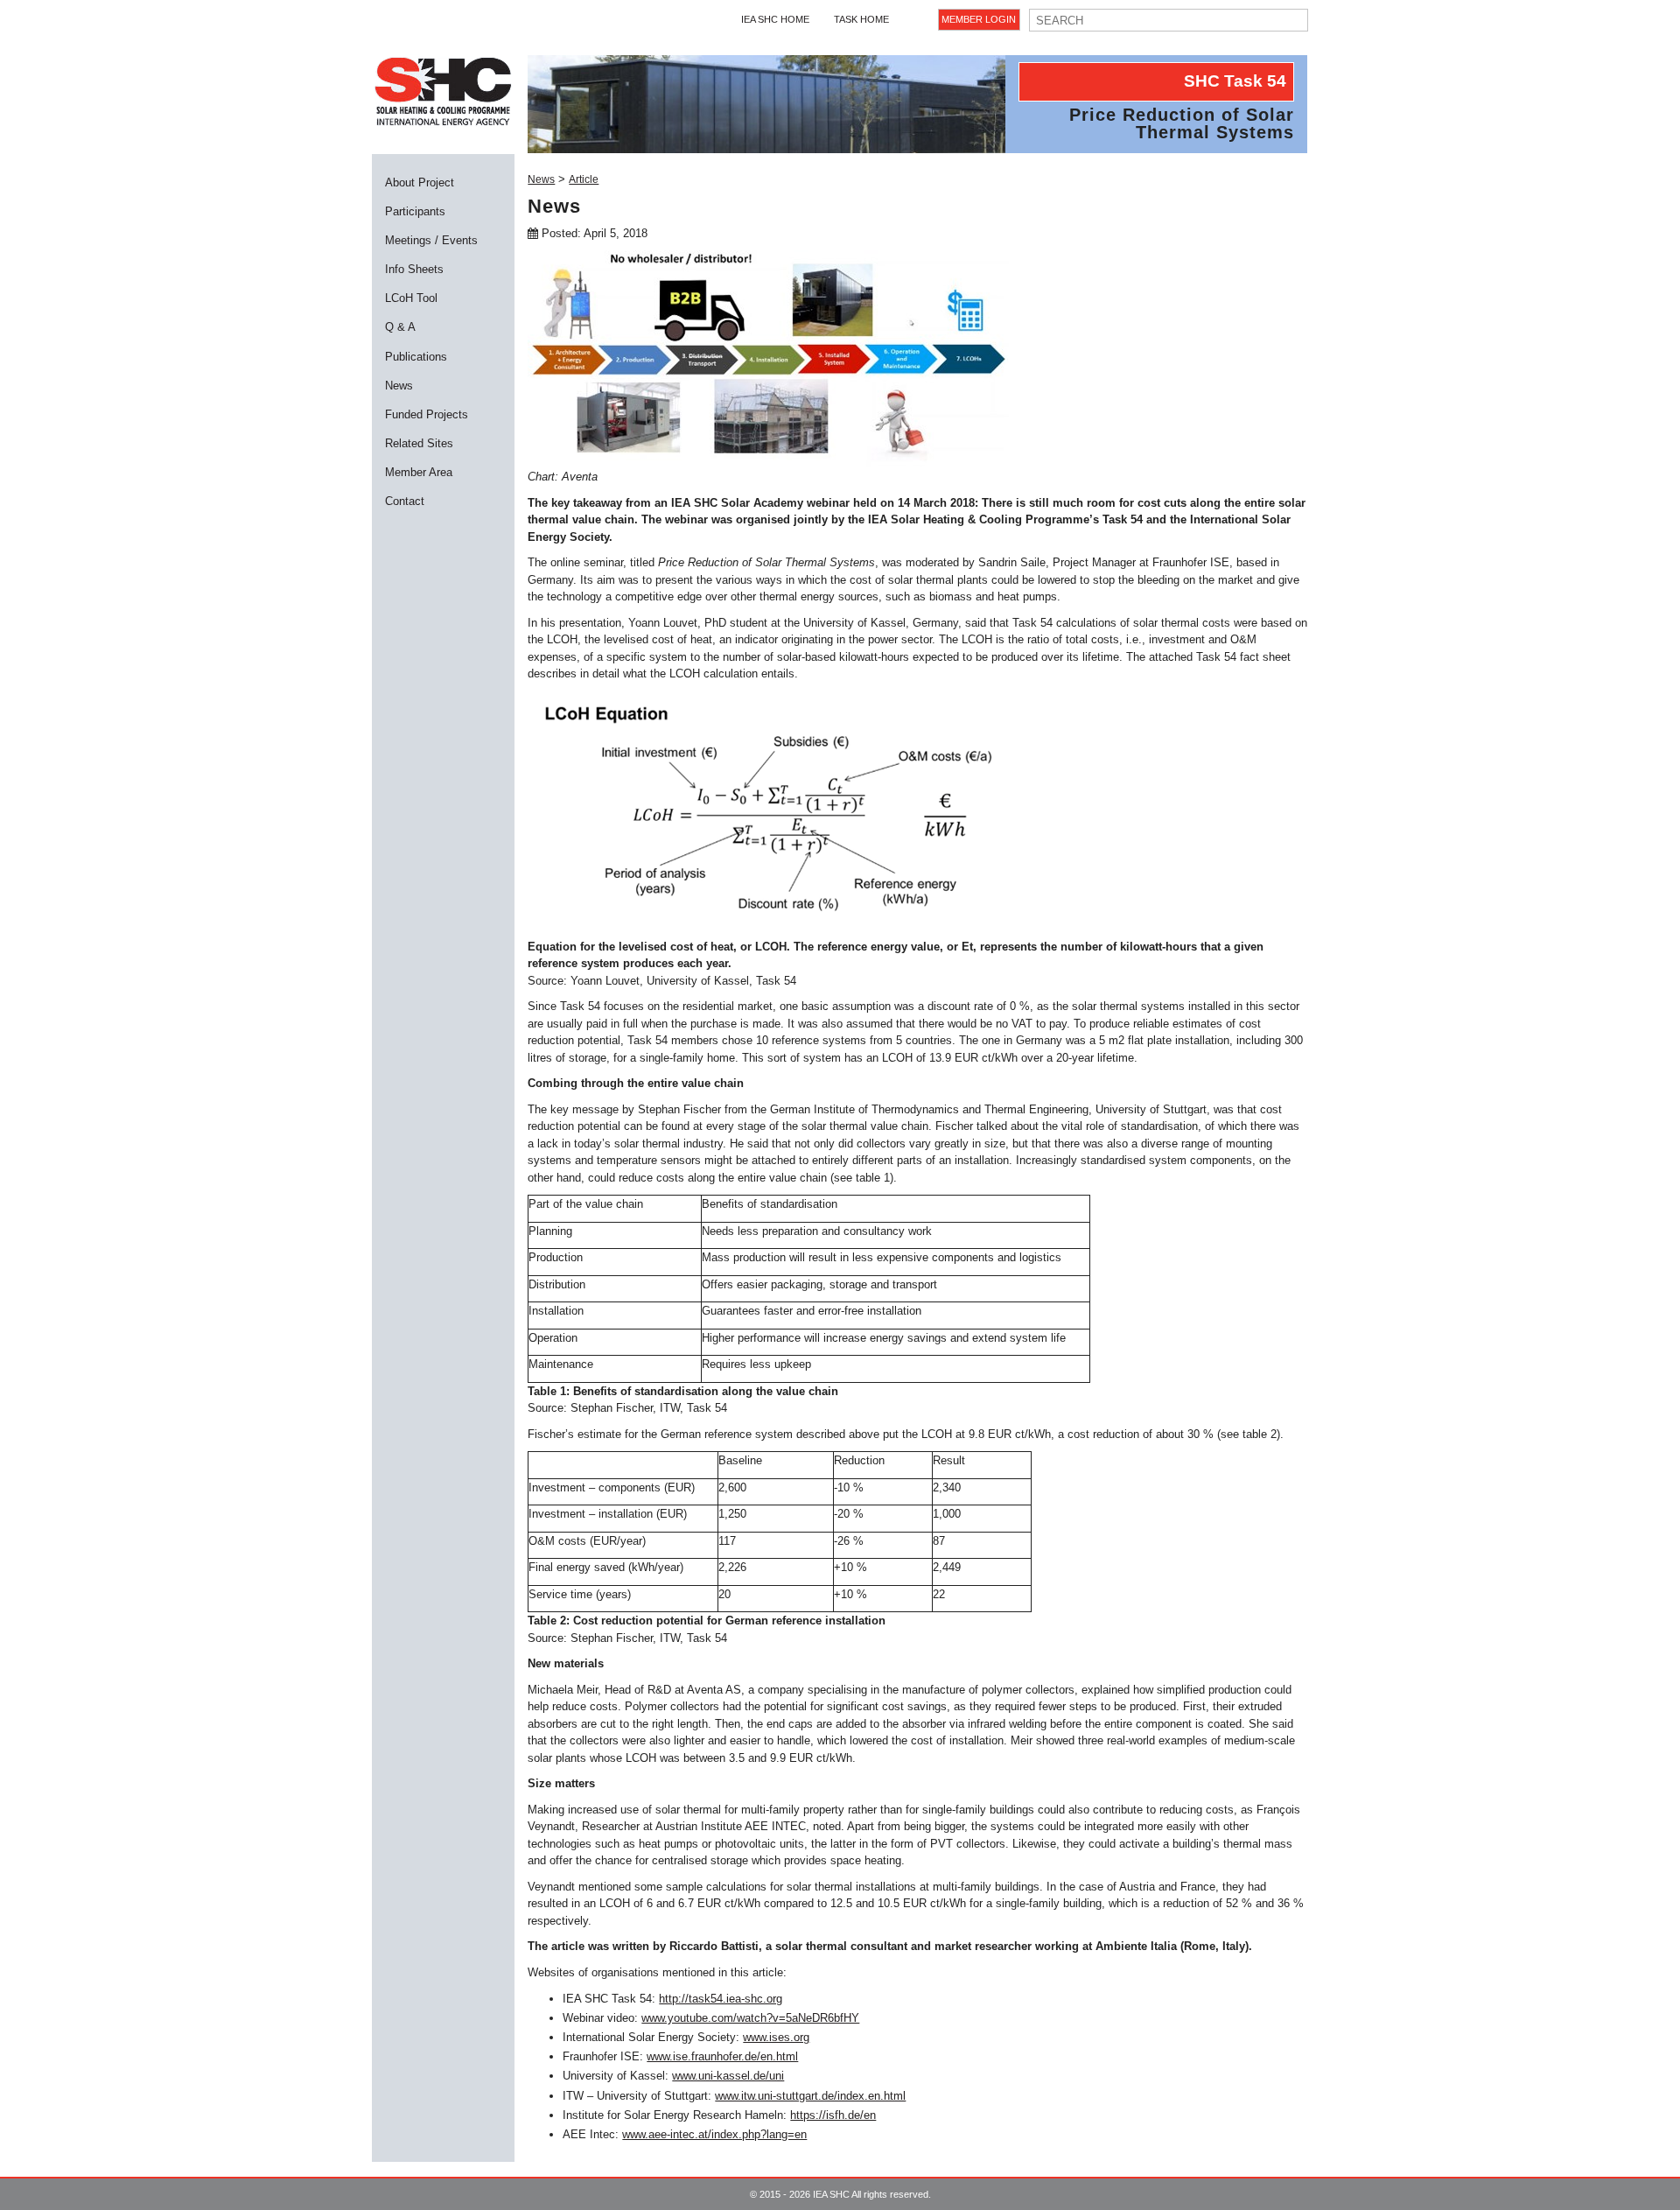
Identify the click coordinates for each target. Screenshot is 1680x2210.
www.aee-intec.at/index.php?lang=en (714, 2134)
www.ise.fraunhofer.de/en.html (722, 2056)
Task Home (861, 19)
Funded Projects (427, 414)
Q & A (400, 327)
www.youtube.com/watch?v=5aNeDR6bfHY (750, 2018)
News (399, 386)
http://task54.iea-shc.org (721, 1999)
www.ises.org (776, 2037)
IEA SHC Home (775, 19)
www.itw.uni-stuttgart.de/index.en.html (810, 2096)
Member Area (419, 472)
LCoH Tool (411, 298)
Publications (416, 357)
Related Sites (419, 443)
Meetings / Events (431, 240)
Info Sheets (414, 269)
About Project (420, 182)
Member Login (979, 19)
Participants (415, 211)
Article (584, 179)
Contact (405, 501)
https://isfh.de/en (833, 2115)
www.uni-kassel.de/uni (728, 2076)
